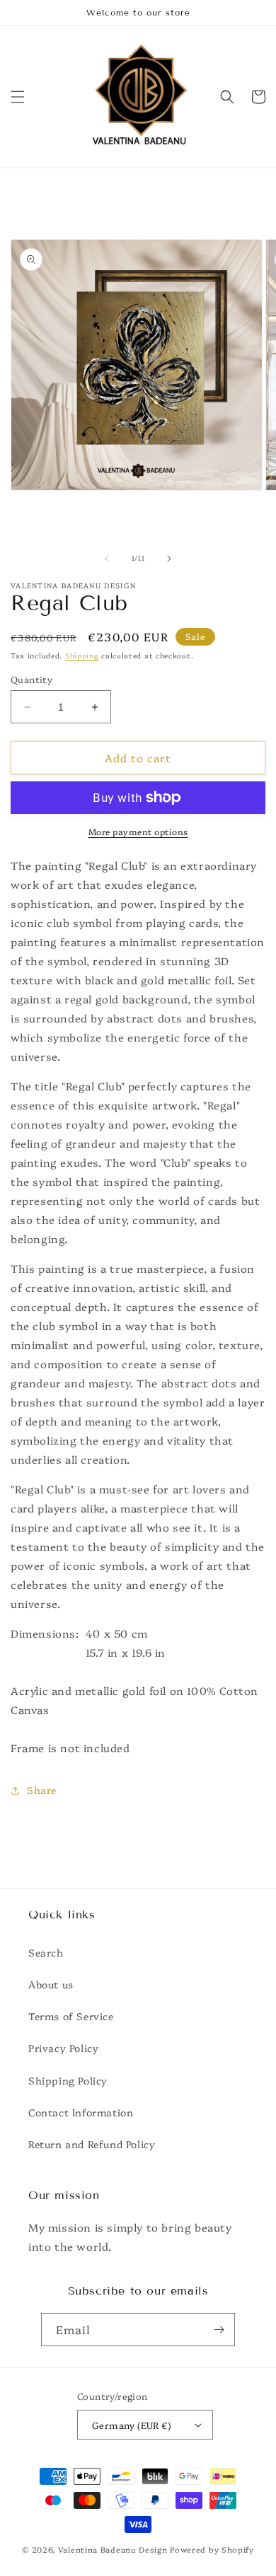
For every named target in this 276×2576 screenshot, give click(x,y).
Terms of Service (71, 2016)
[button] (18, 97)
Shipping (82, 655)
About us (51, 1984)
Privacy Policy (63, 2048)
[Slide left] (107, 559)
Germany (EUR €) (131, 2425)
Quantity (31, 679)
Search (46, 1952)
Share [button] (42, 1790)
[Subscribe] (219, 2330)
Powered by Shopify (212, 2549)
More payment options (138, 831)
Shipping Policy (68, 2080)
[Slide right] (169, 559)
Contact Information (81, 2112)
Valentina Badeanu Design (114, 2549)
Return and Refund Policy (92, 2144)
